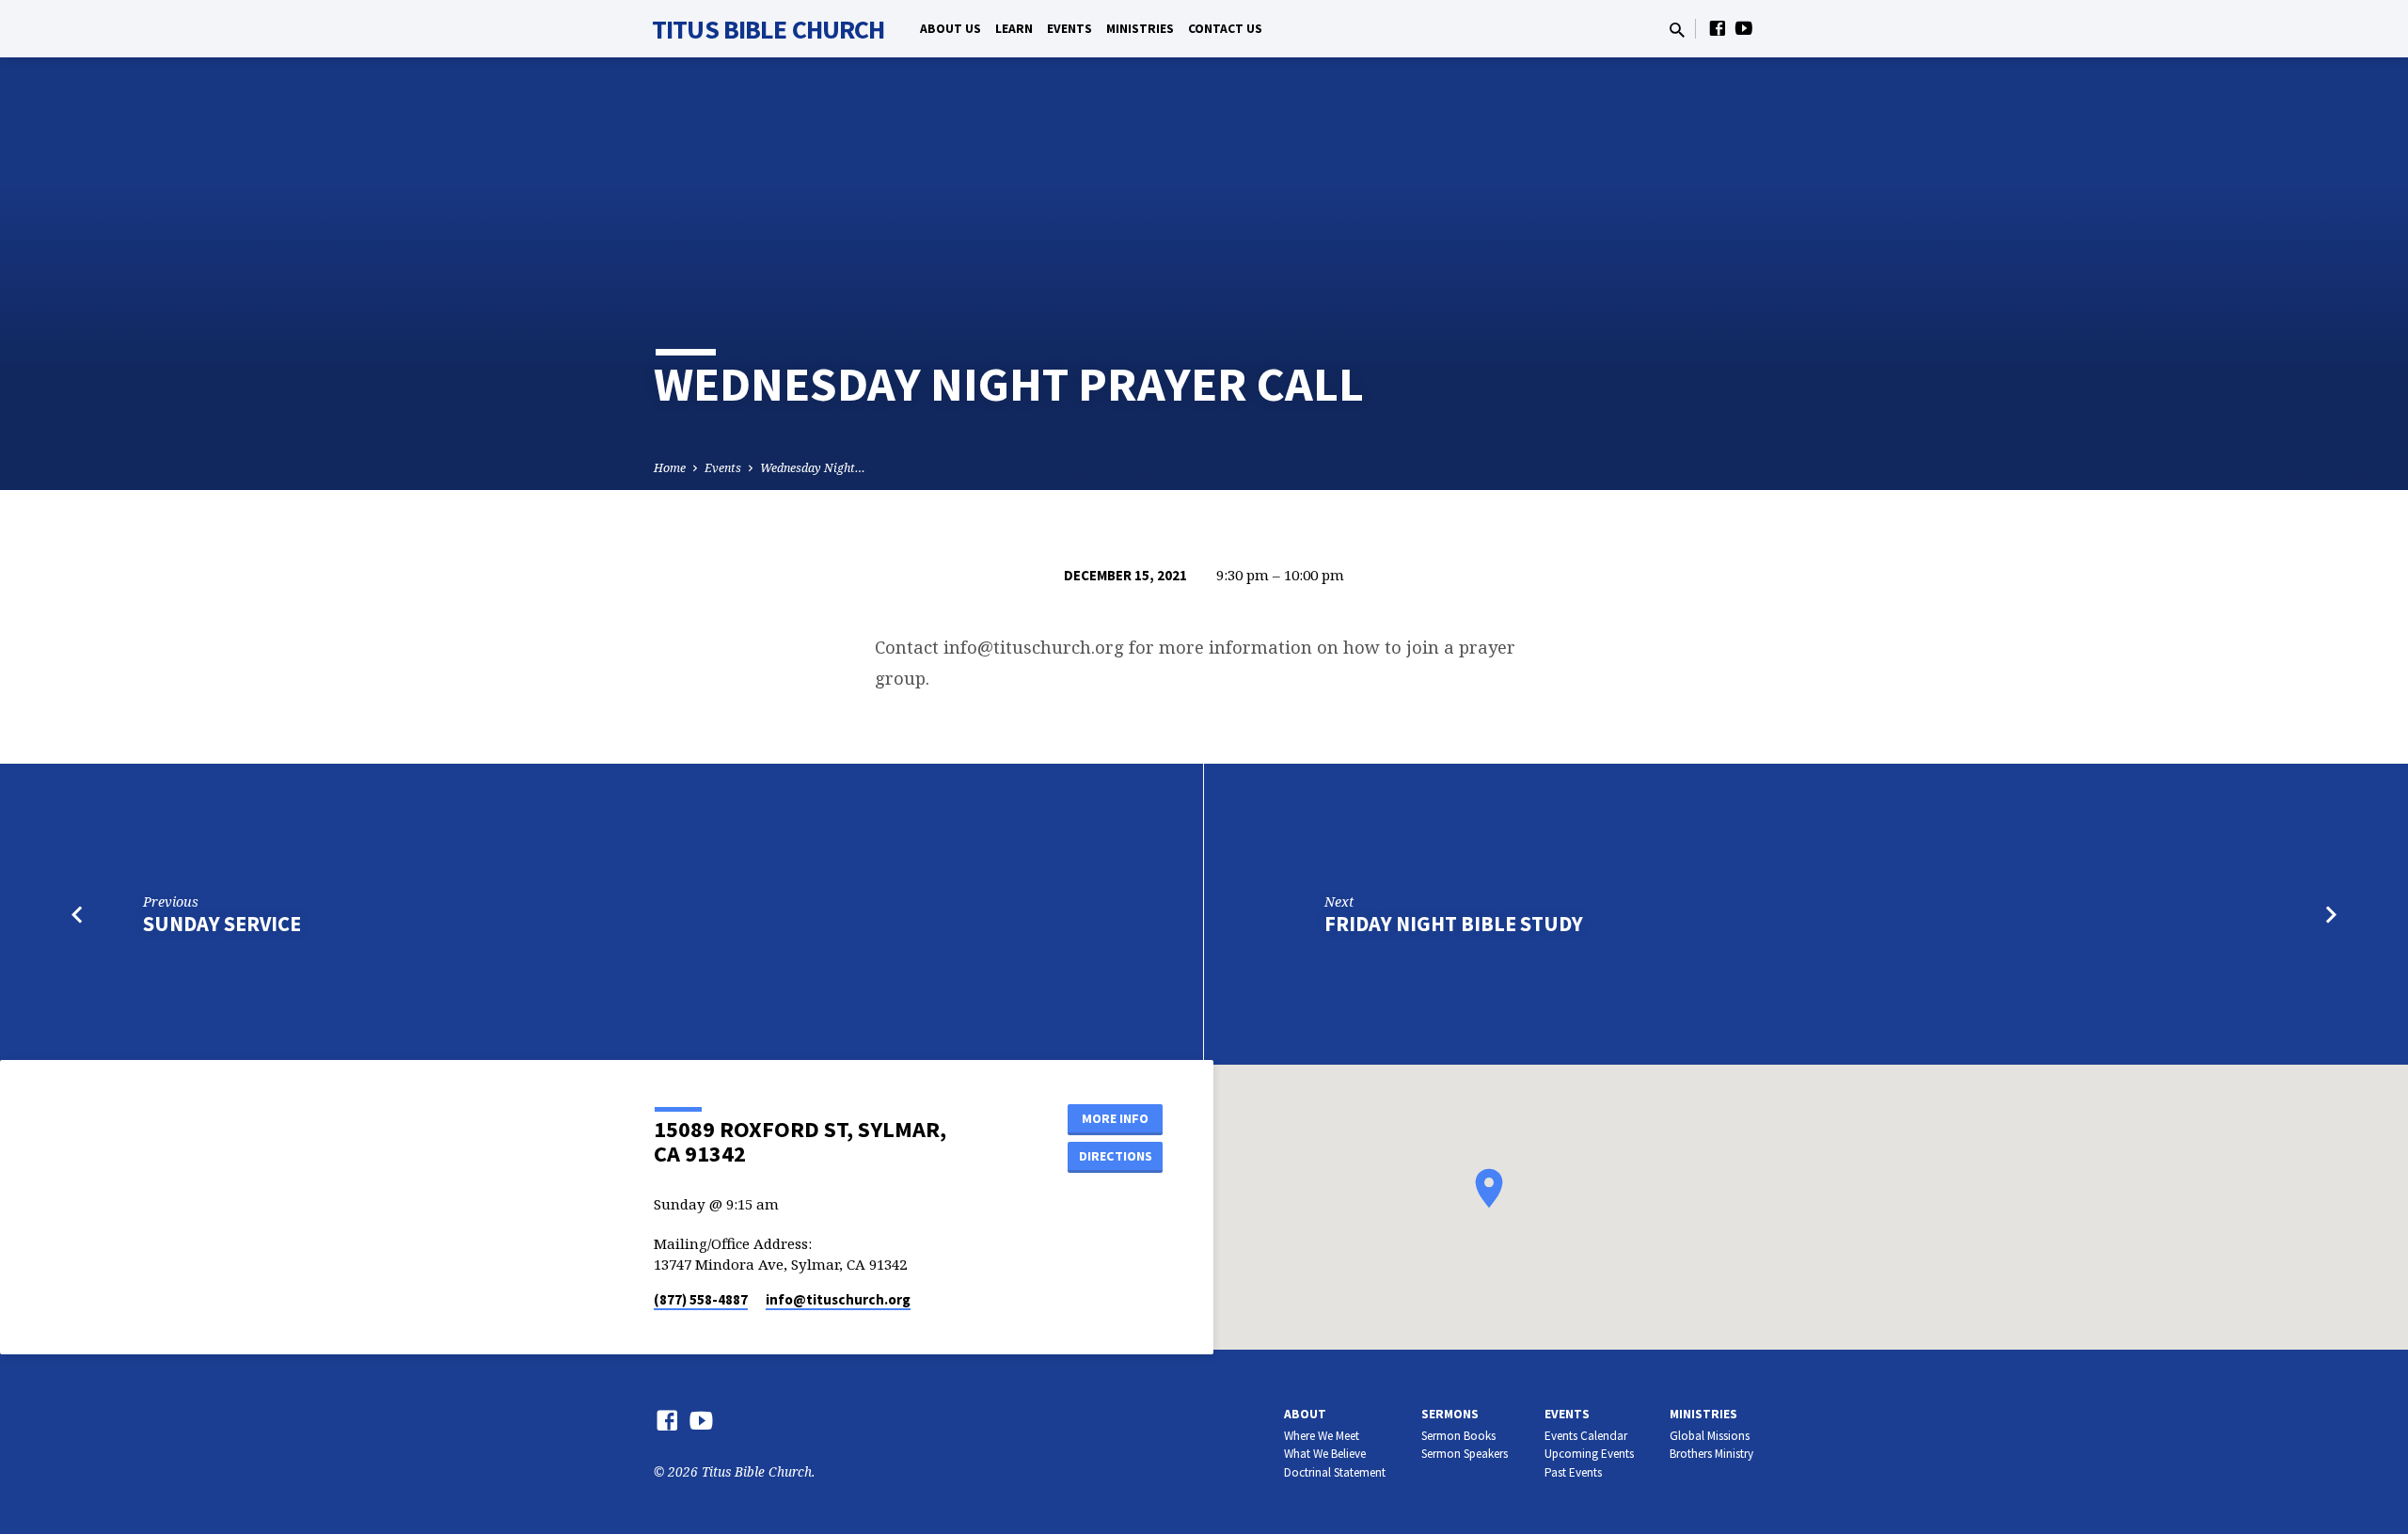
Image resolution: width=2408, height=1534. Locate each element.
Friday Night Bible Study (1454, 924)
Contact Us (1225, 29)
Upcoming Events (1589, 1454)
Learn (1014, 29)
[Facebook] (1718, 28)
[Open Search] (1677, 30)
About (1305, 1414)
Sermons (1450, 1414)
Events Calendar (1586, 1436)
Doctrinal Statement (1335, 1472)
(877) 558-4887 (701, 1299)
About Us (951, 29)
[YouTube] (1744, 28)
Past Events (1573, 1472)
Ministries (1140, 29)
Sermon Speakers (1465, 1454)
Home (670, 468)
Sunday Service (222, 924)
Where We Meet (1322, 1436)
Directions (1116, 1156)
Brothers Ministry (1711, 1454)
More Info (1115, 1118)
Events (1069, 29)
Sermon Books (1458, 1436)
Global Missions (1710, 1436)
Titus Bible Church (768, 29)
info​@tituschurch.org (838, 1299)
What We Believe (1325, 1454)
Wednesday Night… (813, 468)
